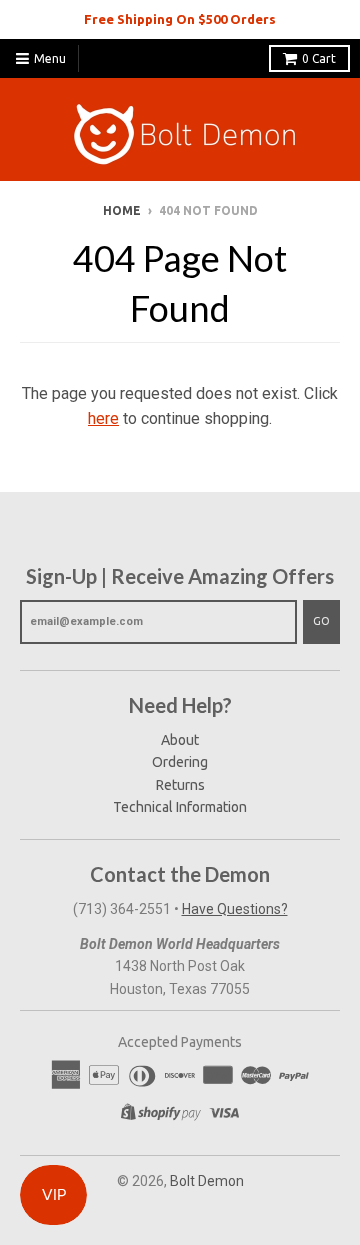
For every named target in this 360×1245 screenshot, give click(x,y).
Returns (180, 785)
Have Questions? (235, 909)
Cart (319, 58)
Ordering (180, 762)
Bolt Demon (207, 1181)
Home (122, 210)
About (180, 740)
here (103, 418)
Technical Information (180, 807)
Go (321, 621)
